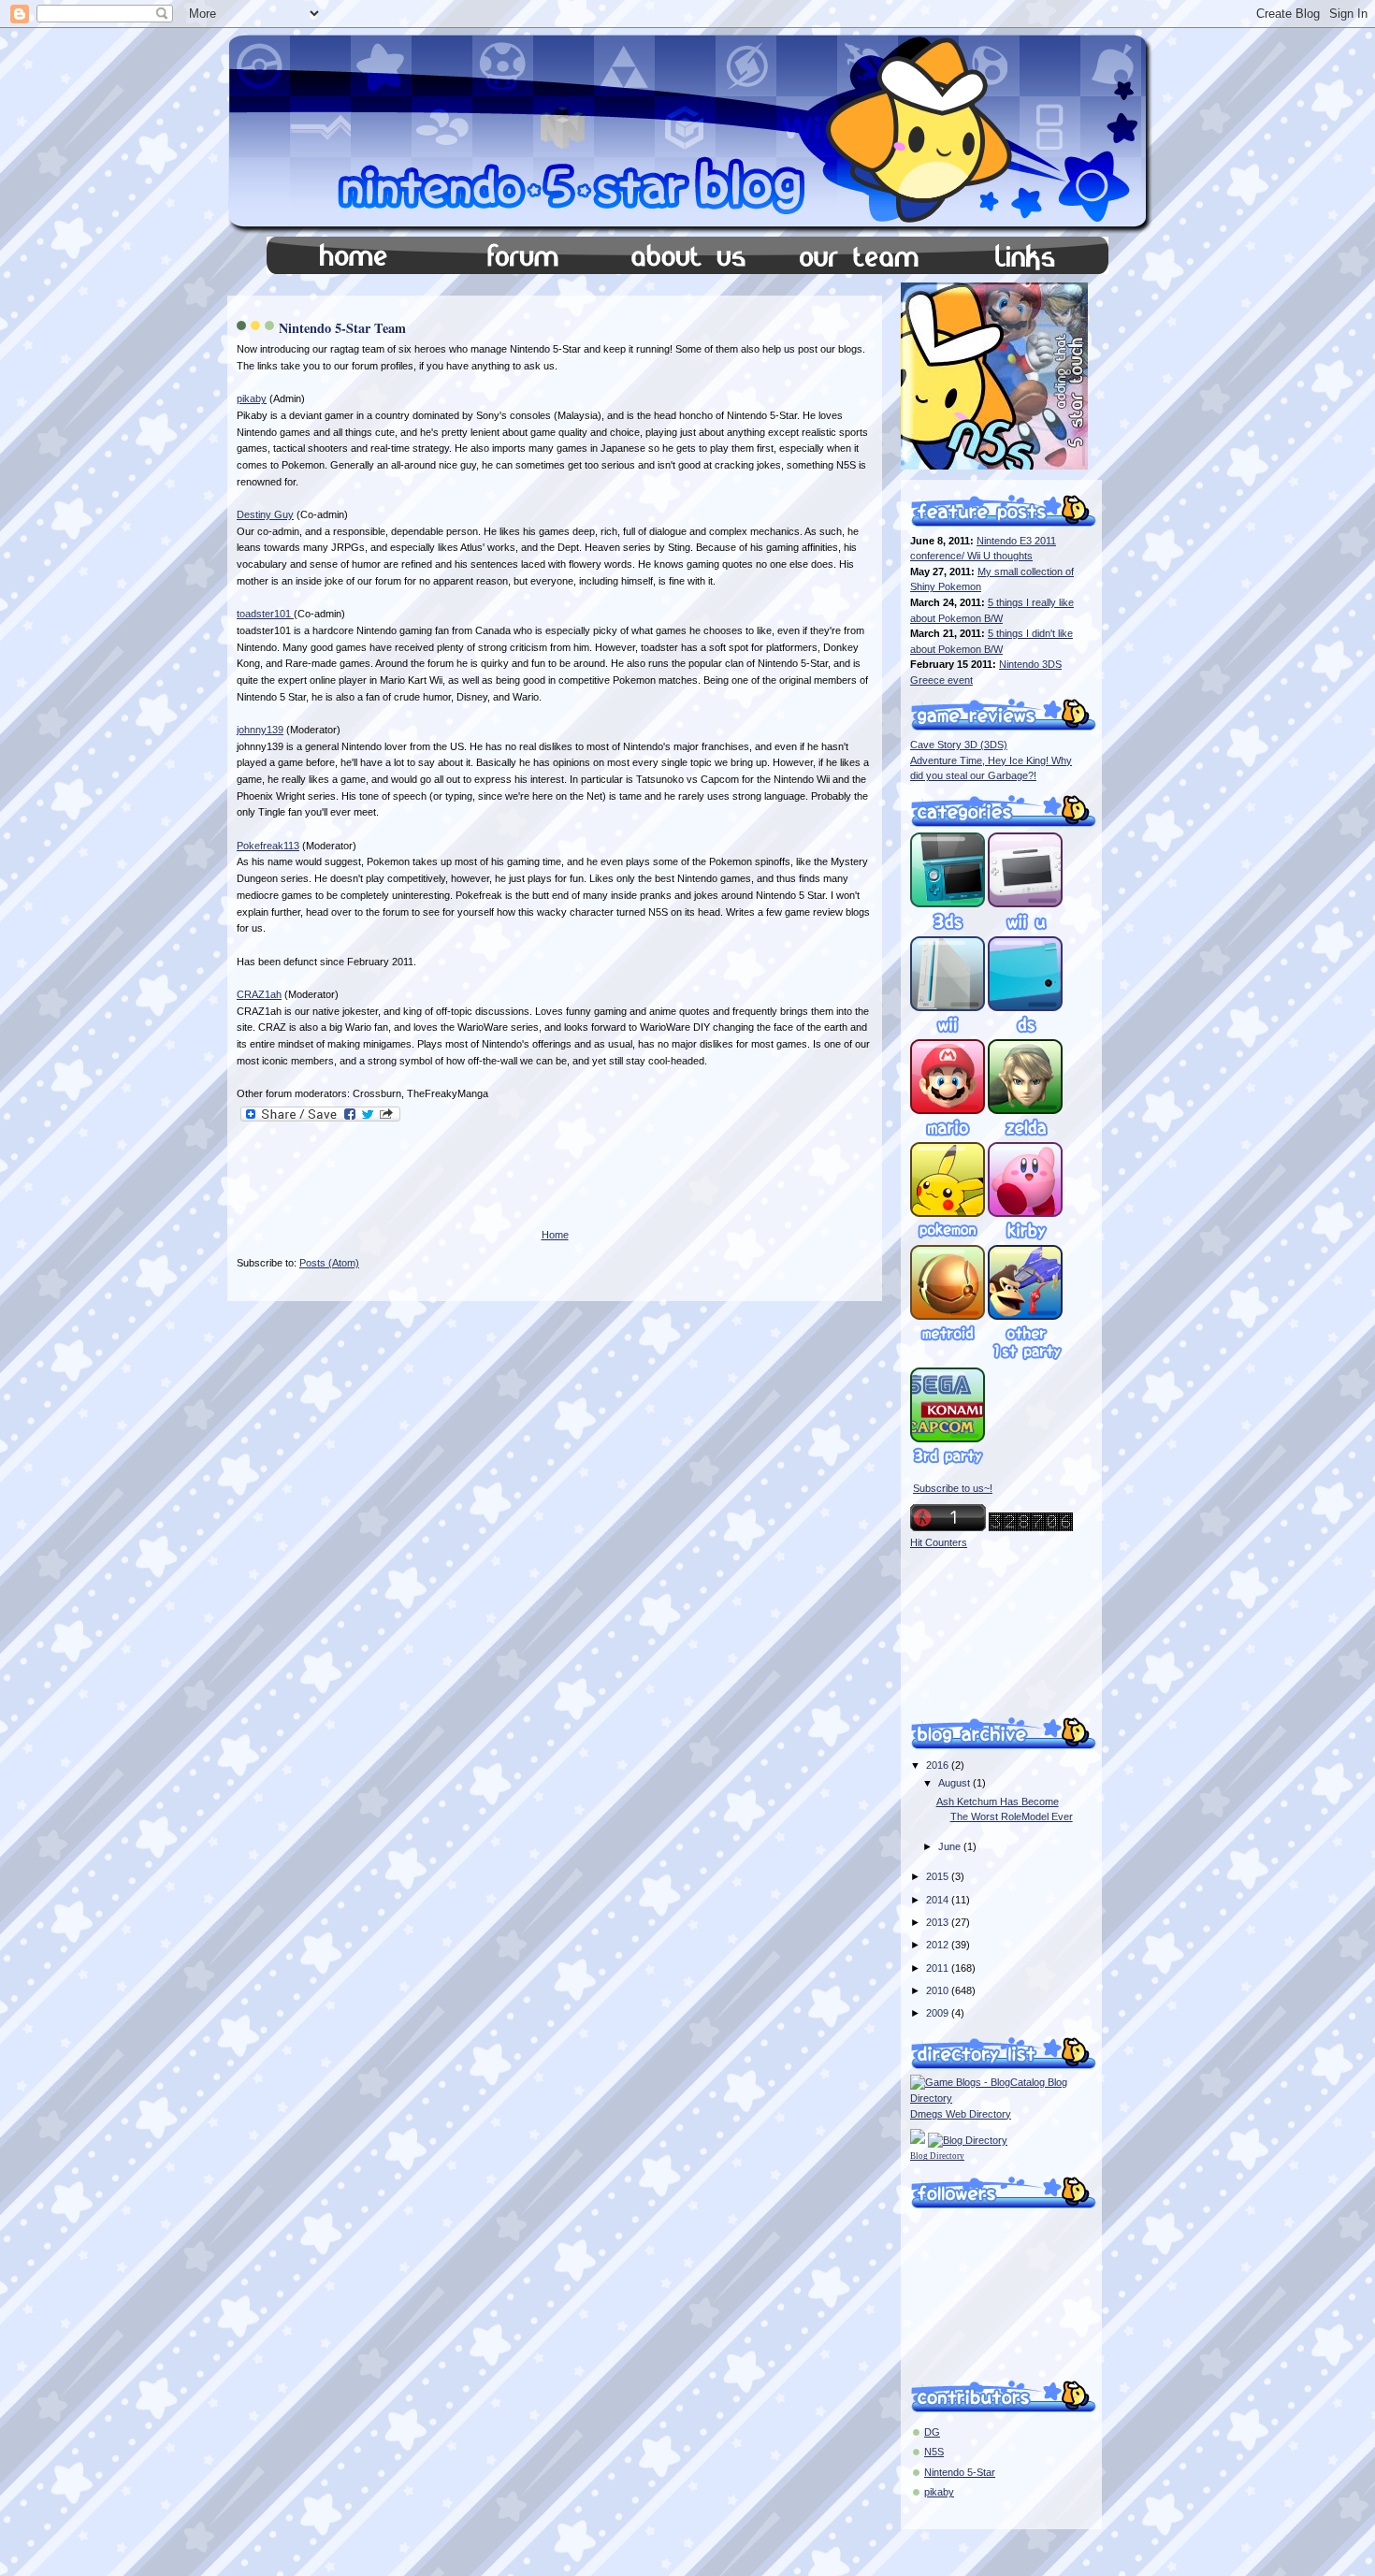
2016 (939, 1765)
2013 (939, 1922)
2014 (939, 1900)
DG (932, 2432)
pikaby (252, 398)
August (955, 1783)
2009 (939, 2013)
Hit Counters (939, 1542)
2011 (939, 1968)
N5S (934, 2452)
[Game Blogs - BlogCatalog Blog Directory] (994, 2098)
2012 (939, 1945)
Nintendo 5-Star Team (342, 328)
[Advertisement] (456, 1189)
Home (555, 1235)
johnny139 (260, 730)
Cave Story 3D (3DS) (959, 745)
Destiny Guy (265, 514)
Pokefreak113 (268, 846)
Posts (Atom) (329, 1263)
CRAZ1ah (259, 994)
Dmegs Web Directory (961, 2114)
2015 (939, 1876)
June (951, 1846)
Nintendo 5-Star (960, 2472)
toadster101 (265, 614)
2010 (939, 1990)
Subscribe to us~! (953, 1488)
